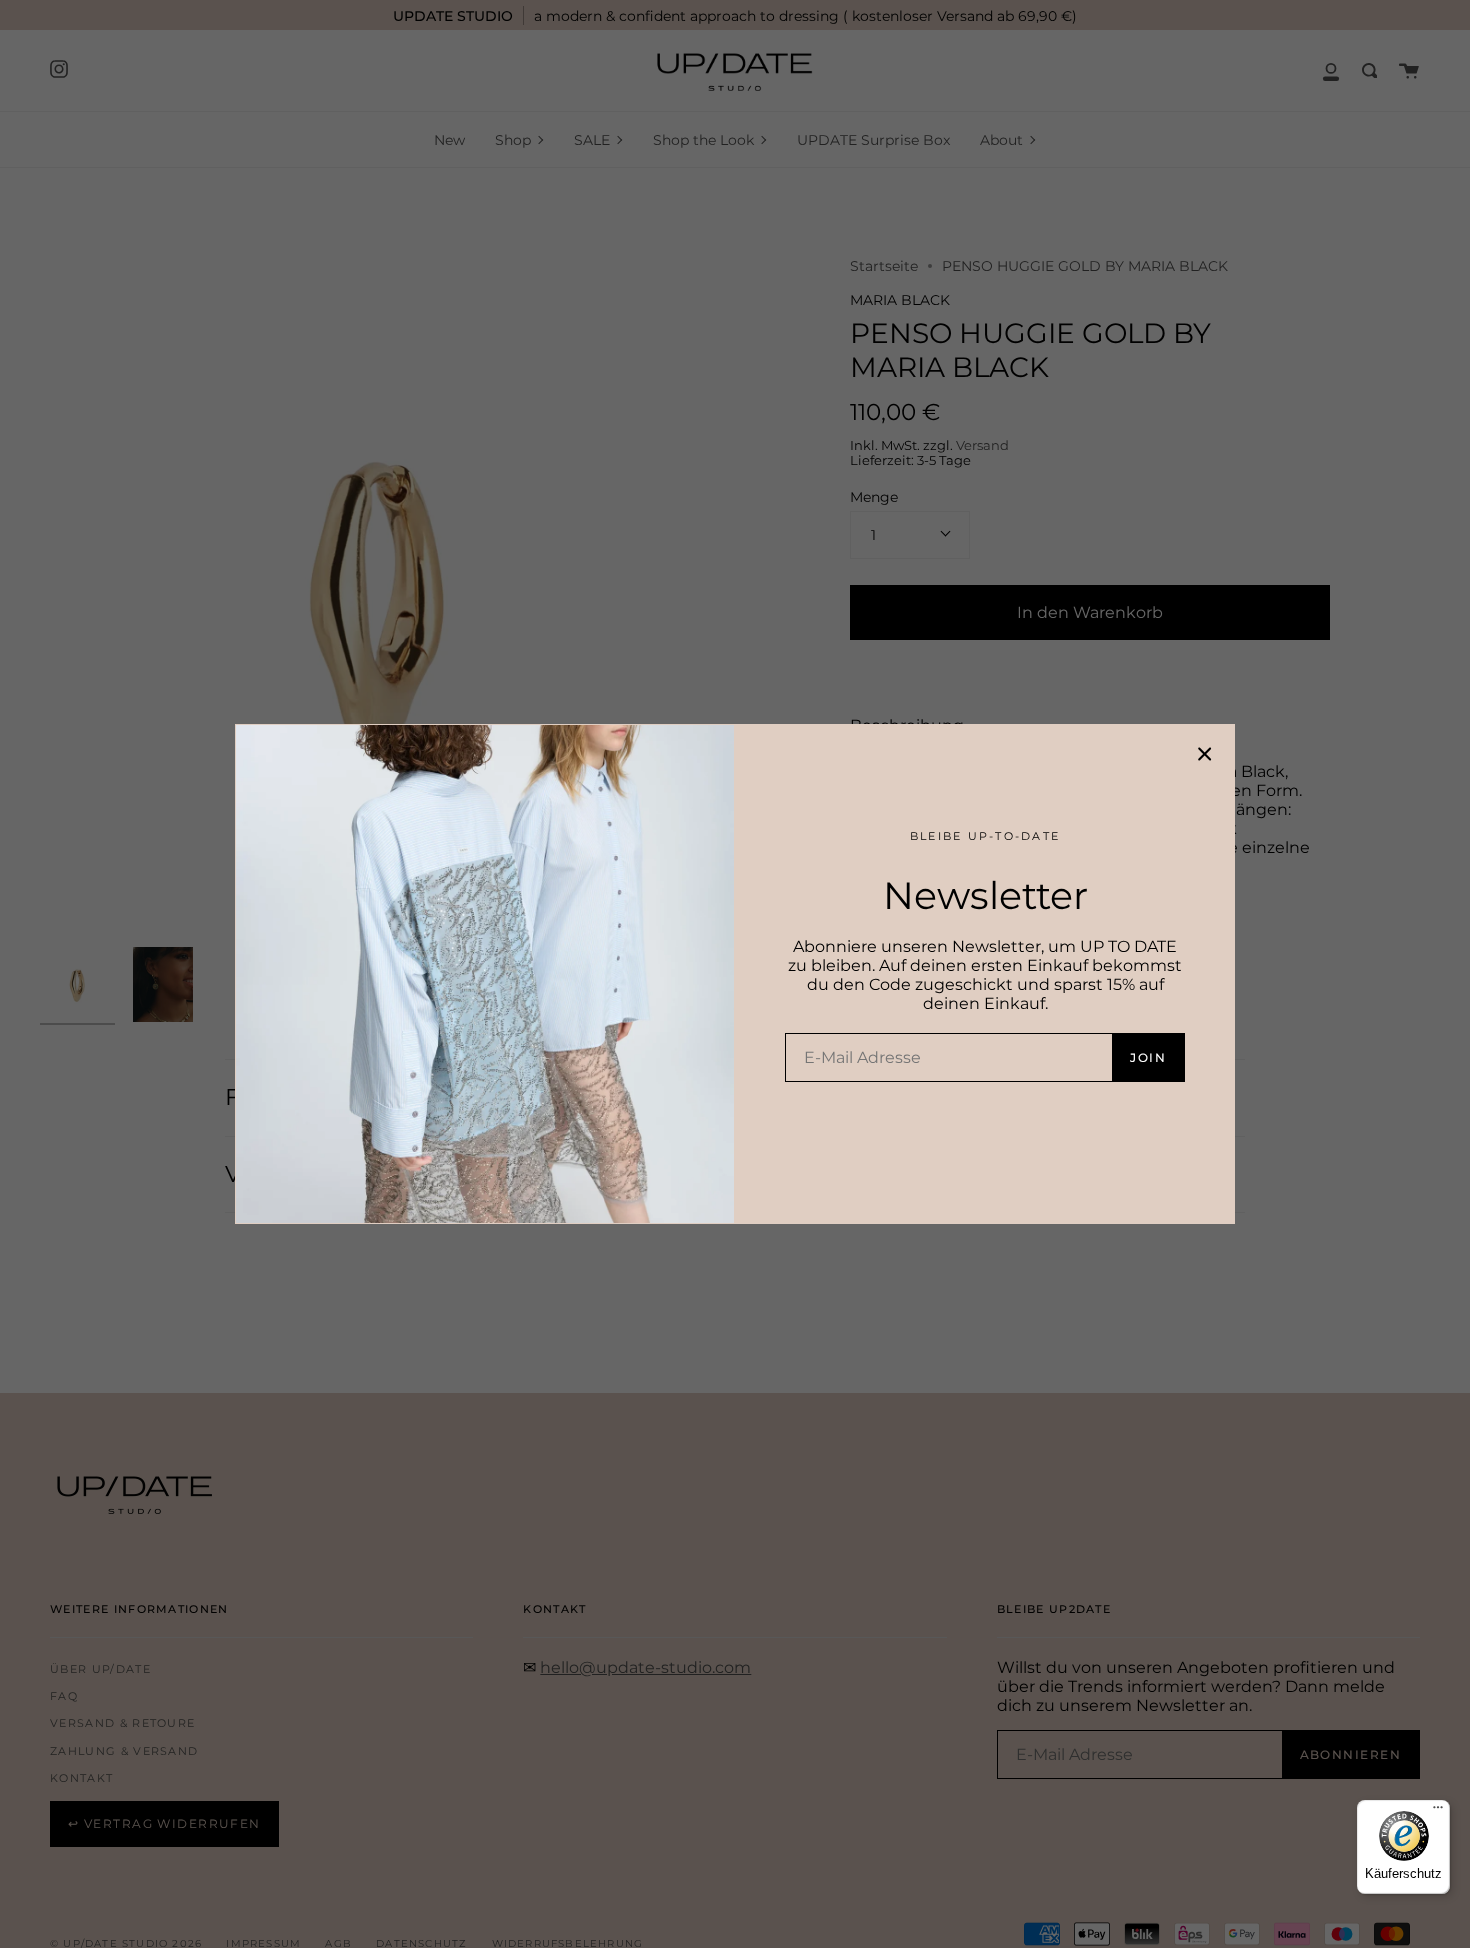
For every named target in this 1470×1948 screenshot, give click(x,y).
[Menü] (1438, 1812)
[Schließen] (1205, 754)
